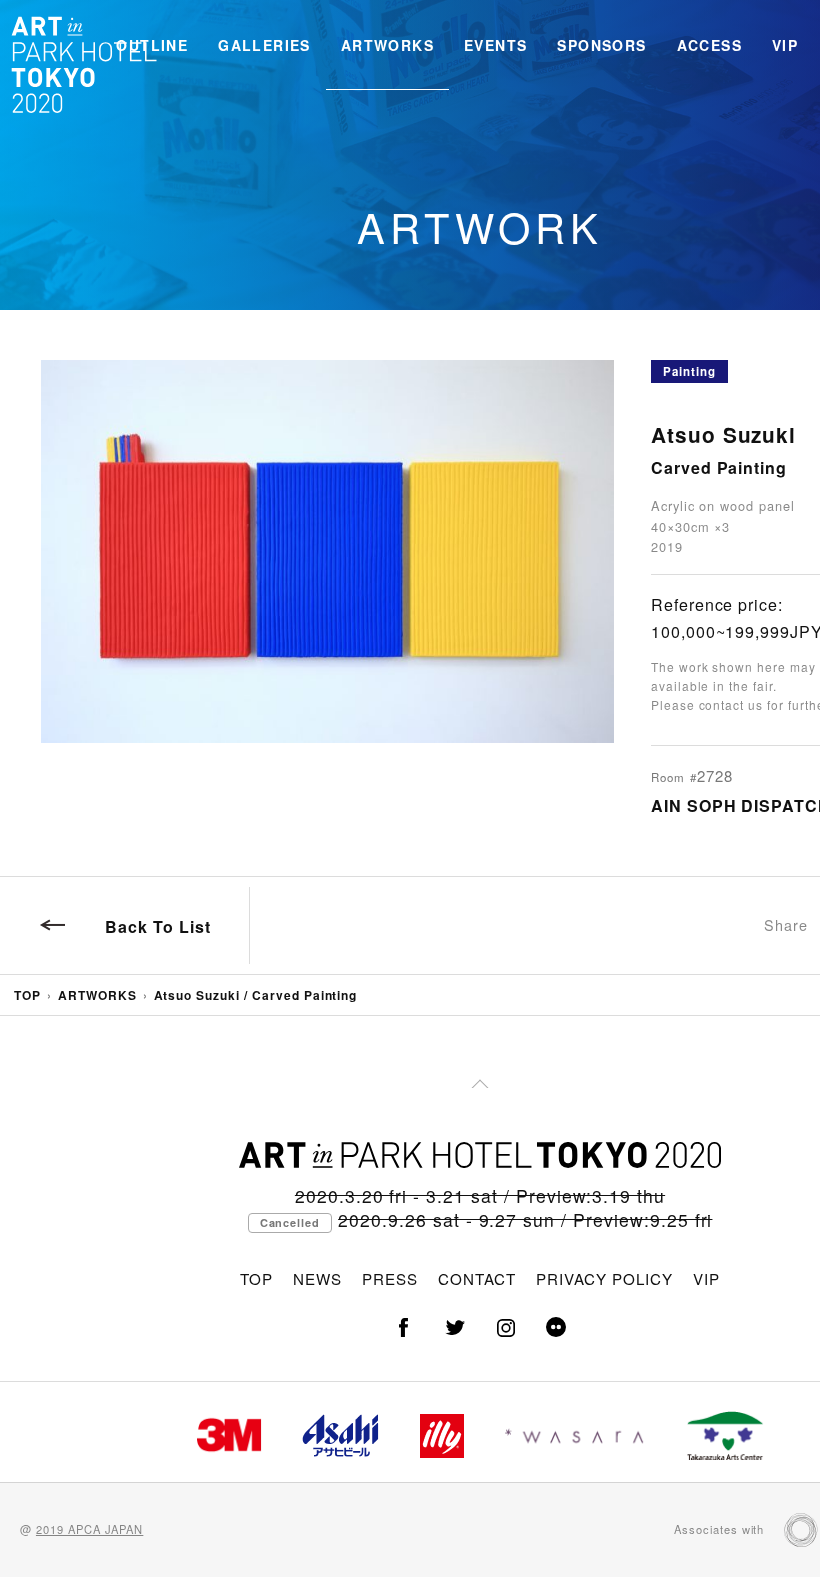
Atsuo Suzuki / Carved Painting (256, 995)
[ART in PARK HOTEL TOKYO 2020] (85, 63)
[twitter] (455, 1328)
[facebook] (404, 1328)
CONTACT (477, 1278)
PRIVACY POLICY (604, 1278)
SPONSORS (601, 45)
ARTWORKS (387, 45)
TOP (27, 995)
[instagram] (505, 1328)
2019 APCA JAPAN (89, 1529)
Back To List (158, 926)
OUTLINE (152, 45)
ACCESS (709, 45)
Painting (689, 371)
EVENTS (495, 45)
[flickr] (556, 1328)
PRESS (390, 1278)
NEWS (317, 1278)
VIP (785, 45)
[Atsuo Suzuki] (328, 551)
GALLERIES (264, 45)
